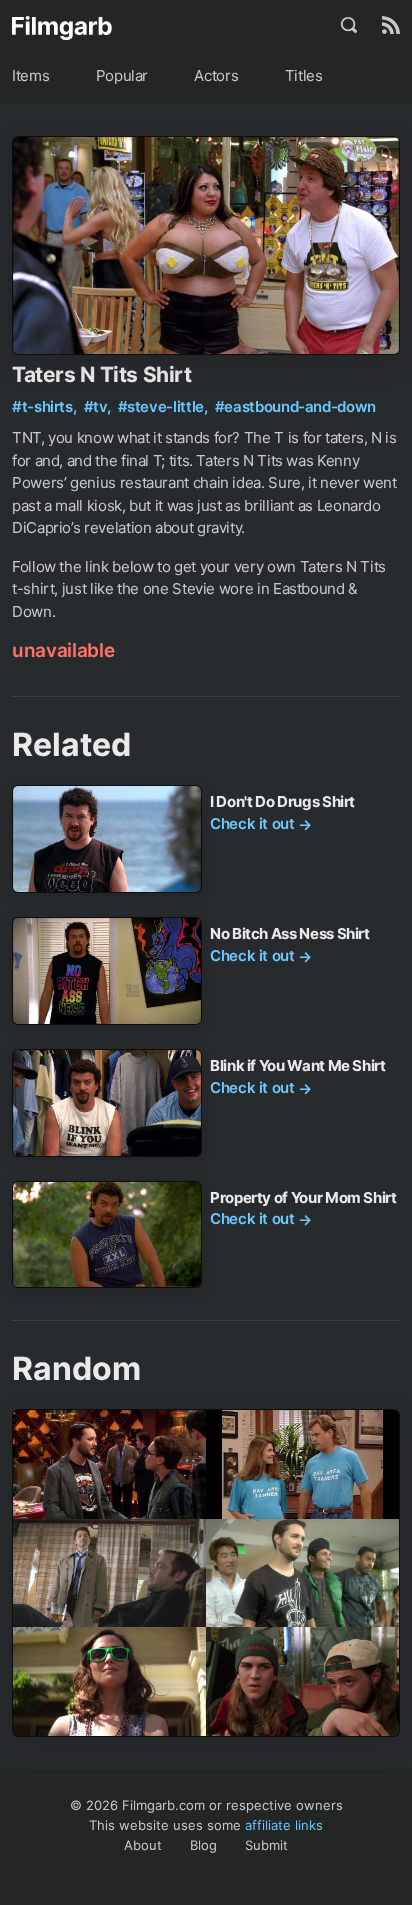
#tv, (99, 406)
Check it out (261, 824)
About (143, 1845)
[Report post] (382, 154)
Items (30, 75)
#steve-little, (165, 406)
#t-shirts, (46, 406)
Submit (266, 1845)
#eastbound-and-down (295, 406)
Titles (304, 75)
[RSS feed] (391, 25)
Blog (203, 1845)
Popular (122, 75)
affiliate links (284, 1825)
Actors (216, 75)
